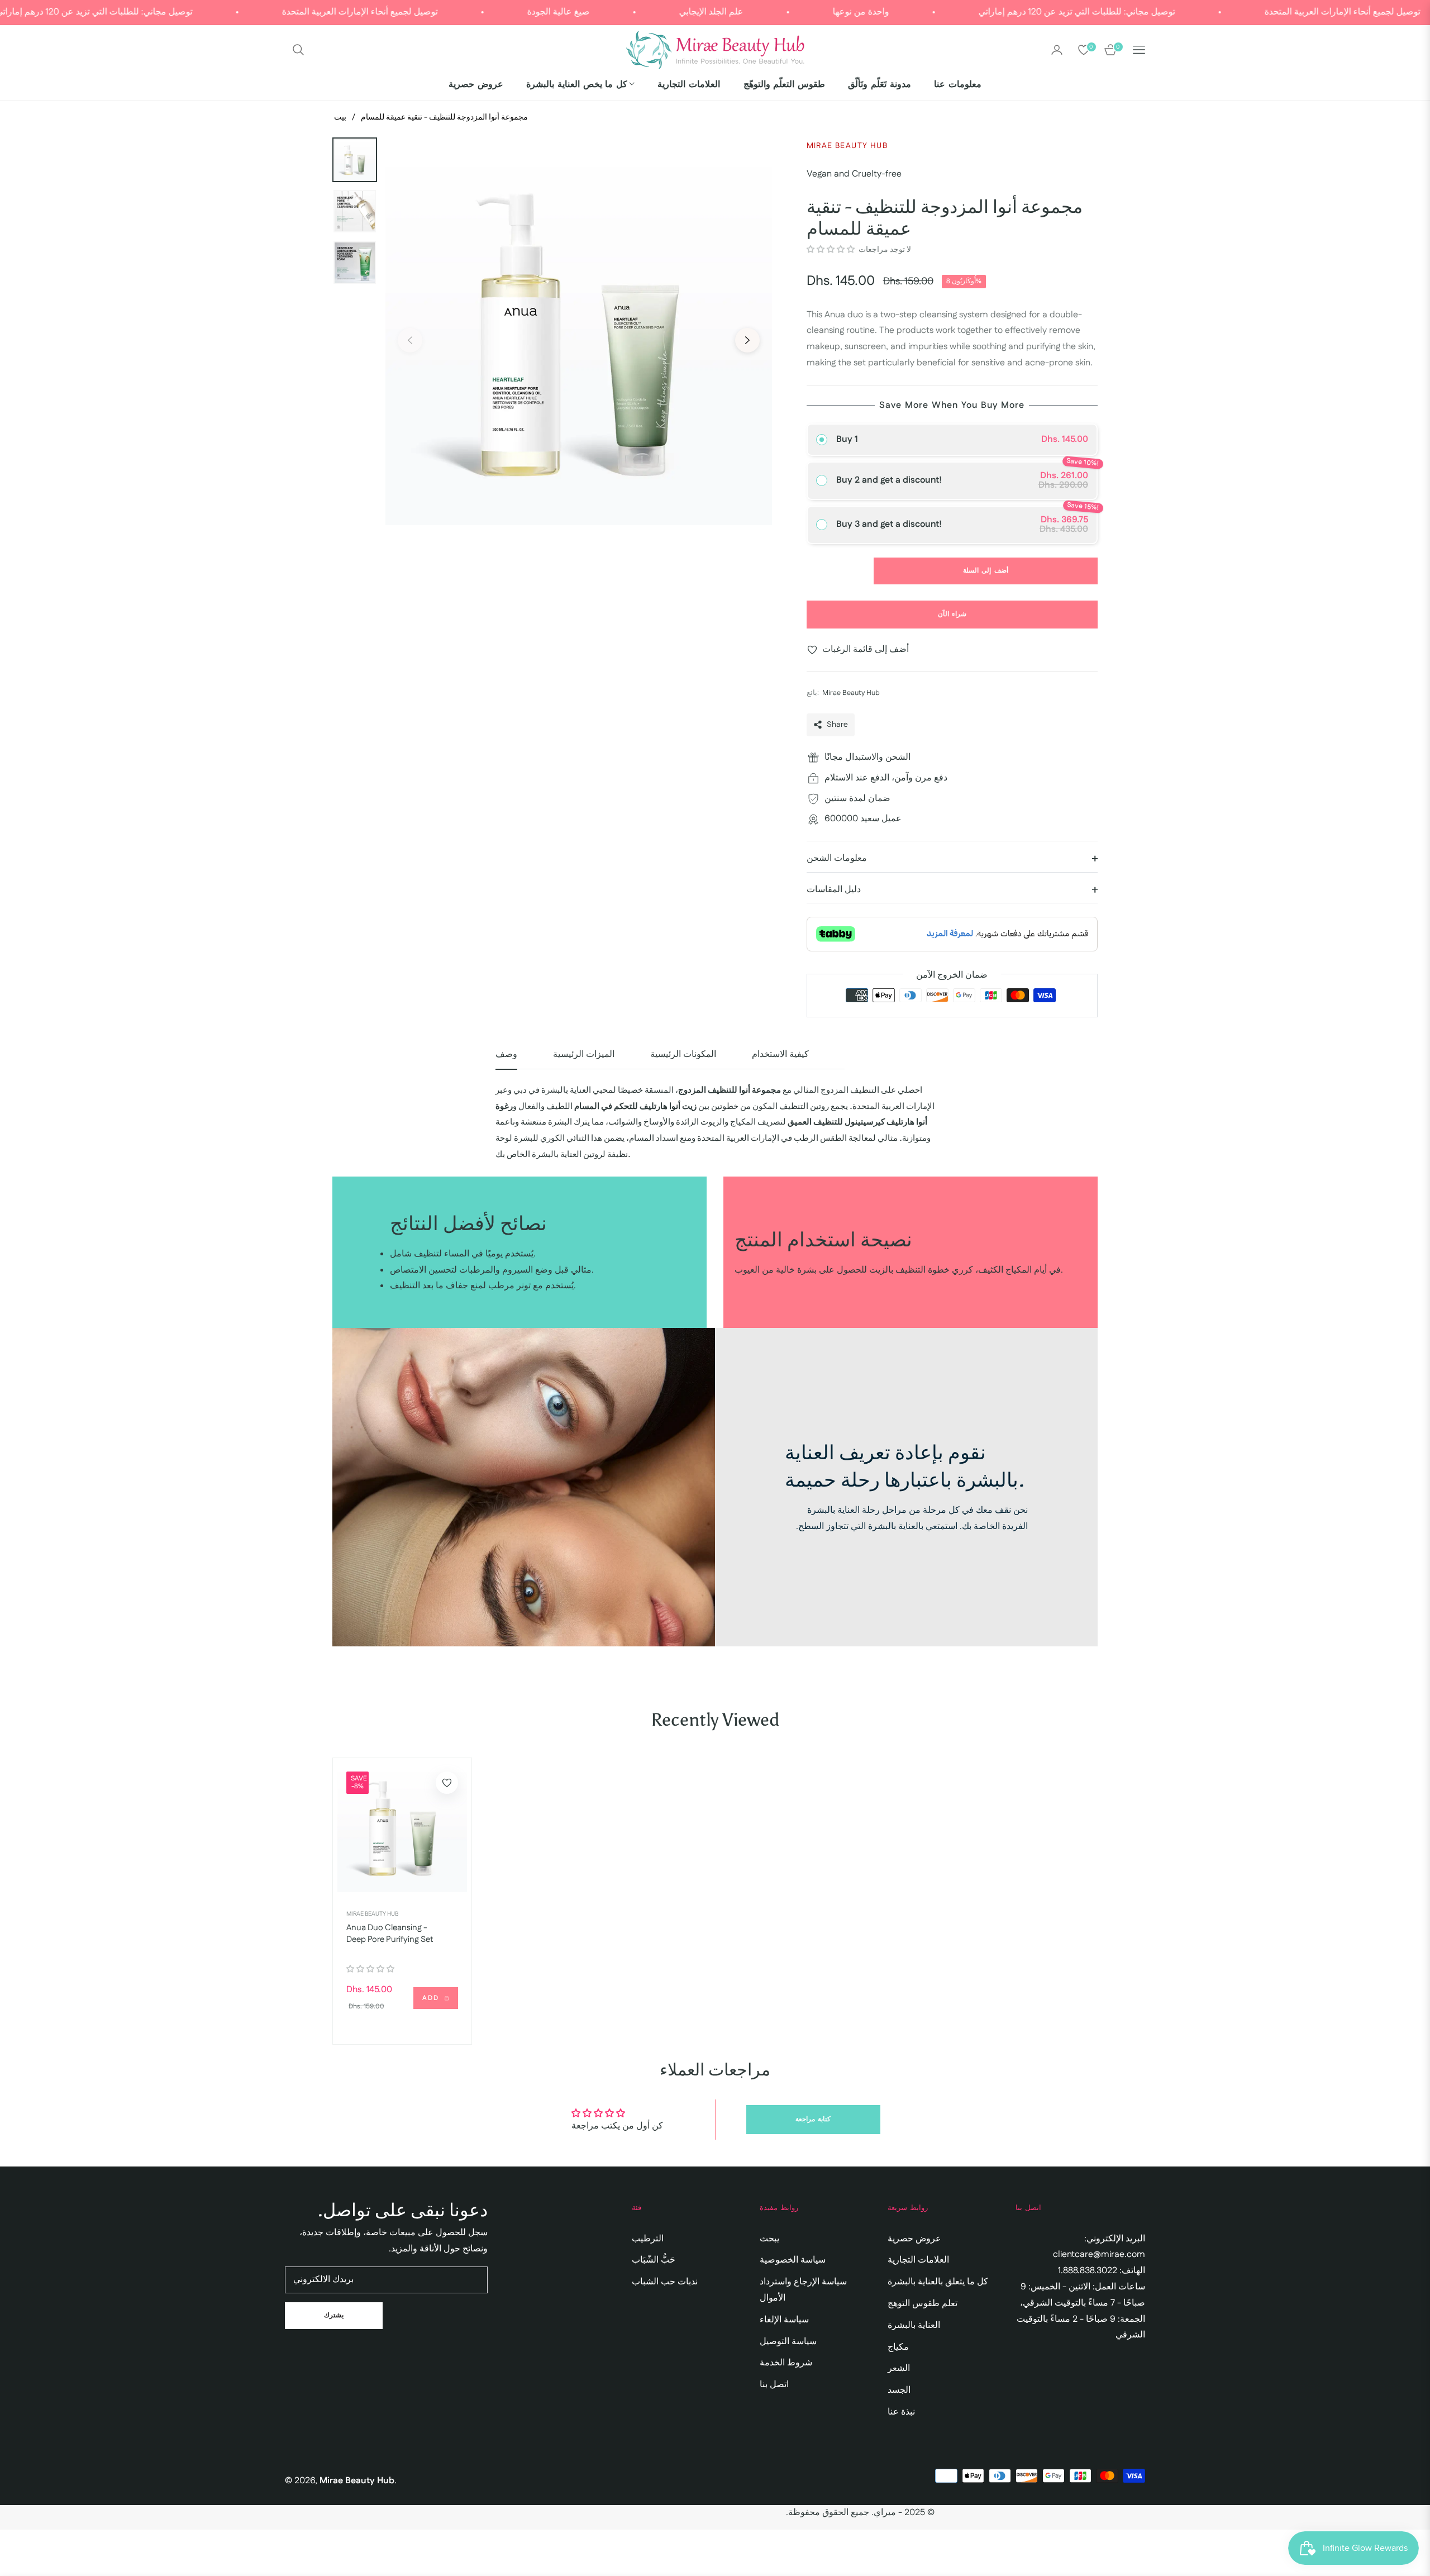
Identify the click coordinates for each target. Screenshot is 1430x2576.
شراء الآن (952, 614)
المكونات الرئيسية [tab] (683, 1055)
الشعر (899, 2368)
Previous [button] (410, 340)
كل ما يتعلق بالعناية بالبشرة (938, 2282)
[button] (298, 50)
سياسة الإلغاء (784, 2320)
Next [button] (747, 340)
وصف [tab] (506, 1055)
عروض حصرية (914, 2239)
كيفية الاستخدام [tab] (780, 1055)
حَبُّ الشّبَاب (654, 2260)
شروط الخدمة (786, 2363)
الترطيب (648, 2239)
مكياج (898, 2347)
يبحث (769, 2239)
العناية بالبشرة (914, 2325)
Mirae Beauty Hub (372, 1914)
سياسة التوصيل (788, 2342)
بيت (340, 117)
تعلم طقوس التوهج (923, 2304)
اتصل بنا (774, 2385)
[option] (579, 332)
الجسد (899, 2390)
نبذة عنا (901, 2412)
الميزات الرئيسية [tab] (584, 1055)
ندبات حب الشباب (665, 2282)
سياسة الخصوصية (793, 2260)
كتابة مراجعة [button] (813, 2119)
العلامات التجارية (918, 2260)
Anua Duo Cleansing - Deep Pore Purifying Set (390, 1934)
